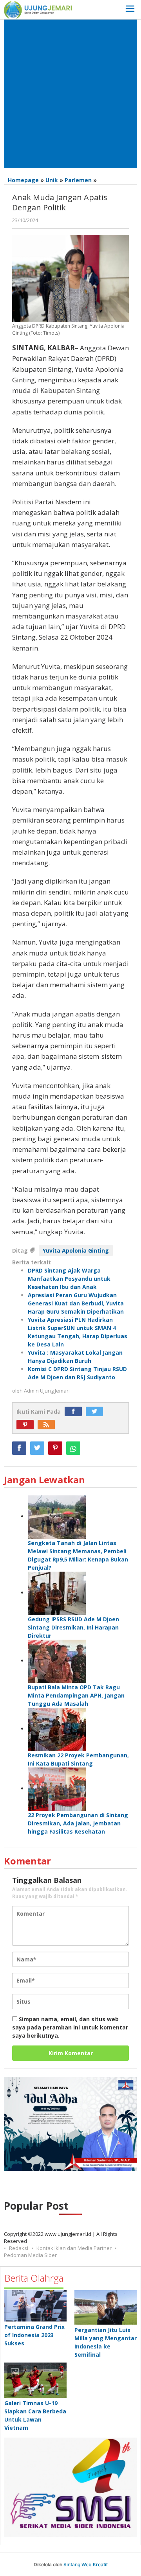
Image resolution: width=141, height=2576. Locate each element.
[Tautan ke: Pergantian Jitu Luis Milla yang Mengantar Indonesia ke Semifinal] (106, 2307)
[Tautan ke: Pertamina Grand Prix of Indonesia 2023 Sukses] (35, 2306)
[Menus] (130, 10)
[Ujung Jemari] (38, 9)
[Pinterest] (27, 1425)
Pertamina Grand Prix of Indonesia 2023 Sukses (34, 2335)
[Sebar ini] (19, 1448)
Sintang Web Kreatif (86, 2564)
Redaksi (19, 2248)
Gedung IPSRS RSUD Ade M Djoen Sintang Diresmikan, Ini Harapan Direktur (73, 1627)
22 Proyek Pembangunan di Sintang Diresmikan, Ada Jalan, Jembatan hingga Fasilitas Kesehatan (78, 1823)
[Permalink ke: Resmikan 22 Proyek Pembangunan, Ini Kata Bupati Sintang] (57, 1729)
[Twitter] (96, 1412)
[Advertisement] (70, 94)
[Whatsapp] (73, 1448)
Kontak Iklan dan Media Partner (74, 2248)
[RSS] (48, 1425)
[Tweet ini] (37, 1448)
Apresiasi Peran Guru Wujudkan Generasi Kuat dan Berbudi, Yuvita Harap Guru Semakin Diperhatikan (76, 1303)
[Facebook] (75, 1412)
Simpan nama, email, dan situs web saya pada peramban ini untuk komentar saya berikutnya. (70, 2027)
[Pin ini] (55, 1448)
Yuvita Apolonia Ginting (76, 1250)
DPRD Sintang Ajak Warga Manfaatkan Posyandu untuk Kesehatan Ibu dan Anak (69, 1279)
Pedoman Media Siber (30, 2255)
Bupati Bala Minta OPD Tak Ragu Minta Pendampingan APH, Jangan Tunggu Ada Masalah (76, 1695)
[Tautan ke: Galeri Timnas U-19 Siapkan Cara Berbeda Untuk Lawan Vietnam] (35, 2380)
